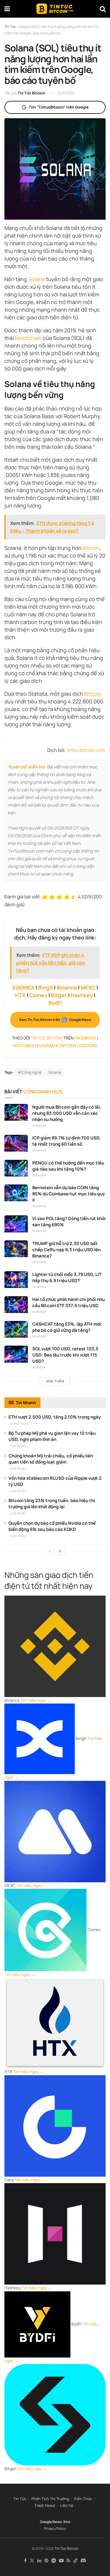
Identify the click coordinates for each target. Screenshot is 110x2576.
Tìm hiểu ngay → (36, 1700)
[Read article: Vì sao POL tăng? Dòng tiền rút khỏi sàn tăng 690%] (16, 1224)
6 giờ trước (18, 1536)
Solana (37, 279)
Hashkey (82, 995)
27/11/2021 (66, 93)
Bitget (59, 995)
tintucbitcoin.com (86, 750)
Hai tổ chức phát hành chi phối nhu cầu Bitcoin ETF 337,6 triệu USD (68, 1302)
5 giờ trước (18, 1513)
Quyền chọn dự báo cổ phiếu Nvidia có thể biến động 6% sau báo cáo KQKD (52, 1526)
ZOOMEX (23, 987)
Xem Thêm (55, 1381)
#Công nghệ (30, 1072)
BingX (45, 987)
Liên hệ (67, 2505)
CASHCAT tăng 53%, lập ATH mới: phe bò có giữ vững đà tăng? (67, 1327)
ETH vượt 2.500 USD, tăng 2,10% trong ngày (55, 1417)
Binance (67, 987)
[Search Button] (103, 9)
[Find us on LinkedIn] (39, 2561)
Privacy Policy (55, 2529)
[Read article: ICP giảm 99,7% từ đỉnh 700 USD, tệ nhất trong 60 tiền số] (16, 1143)
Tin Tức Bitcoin (31, 93)
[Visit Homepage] (55, 9)
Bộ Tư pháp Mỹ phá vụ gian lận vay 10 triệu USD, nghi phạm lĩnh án (52, 1436)
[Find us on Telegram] (54, 2561)
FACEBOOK (85, 1038)
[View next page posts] (60, 1551)
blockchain (28, 338)
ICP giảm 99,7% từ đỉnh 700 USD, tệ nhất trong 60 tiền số (67, 1141)
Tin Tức (20, 2499)
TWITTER (67, 1046)
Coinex (38, 995)
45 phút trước (20, 1424)
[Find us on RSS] (68, 2561)
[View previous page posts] (50, 1551)
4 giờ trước (18, 1491)
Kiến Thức (83, 2499)
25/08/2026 (39, 1336)
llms (67, 2522)
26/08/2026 (39, 1126)
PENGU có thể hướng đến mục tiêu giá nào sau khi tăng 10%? (68, 1166)
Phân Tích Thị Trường (50, 2499)
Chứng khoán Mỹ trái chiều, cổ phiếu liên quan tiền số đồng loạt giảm (51, 1459)
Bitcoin (91, 548)
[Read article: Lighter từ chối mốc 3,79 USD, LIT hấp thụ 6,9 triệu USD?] (16, 1280)
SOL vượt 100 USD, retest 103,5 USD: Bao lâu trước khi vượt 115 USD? (65, 1355)
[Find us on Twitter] (32, 2561)
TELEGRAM (45, 1046)
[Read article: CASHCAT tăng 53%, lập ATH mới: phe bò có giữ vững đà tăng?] (16, 1329)
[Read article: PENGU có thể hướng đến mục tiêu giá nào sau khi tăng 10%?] (16, 1168)
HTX (20, 995)
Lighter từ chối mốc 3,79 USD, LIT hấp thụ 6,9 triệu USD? (67, 1277)
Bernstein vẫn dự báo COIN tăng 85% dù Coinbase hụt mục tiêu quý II (68, 1194)
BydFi (55, 1003)
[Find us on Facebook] (25, 2561)
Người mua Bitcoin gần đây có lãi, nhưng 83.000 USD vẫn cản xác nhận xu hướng (67, 1113)
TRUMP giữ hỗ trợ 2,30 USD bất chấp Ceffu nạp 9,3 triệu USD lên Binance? (66, 1250)
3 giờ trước (18, 1469)
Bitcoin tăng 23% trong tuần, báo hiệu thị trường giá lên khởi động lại (52, 1504)
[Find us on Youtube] (61, 2561)
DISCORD (88, 1046)
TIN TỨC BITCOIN (47, 1038)
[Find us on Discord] (83, 2561)
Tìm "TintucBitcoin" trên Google (59, 107)
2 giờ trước (18, 1446)
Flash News (45, 2505)
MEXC (88, 987)
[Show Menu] (7, 9)
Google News (51, 2522)
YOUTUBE (22, 1046)
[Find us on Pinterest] (46, 2561)
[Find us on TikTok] (75, 2561)
